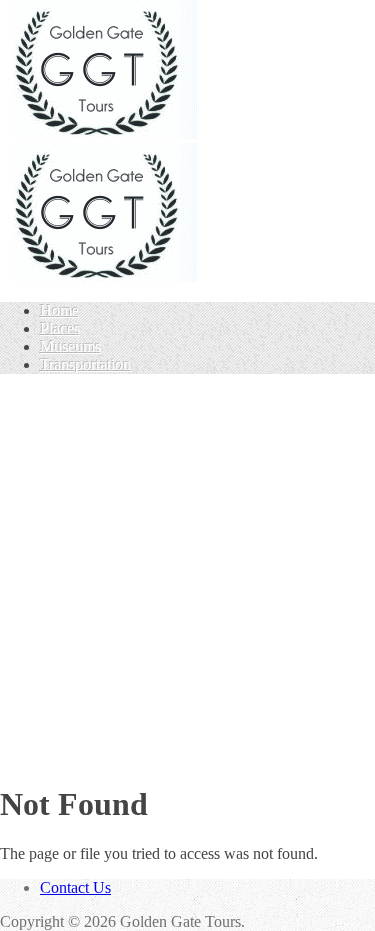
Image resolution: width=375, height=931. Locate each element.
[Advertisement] (187, 577)
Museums (70, 346)
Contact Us (75, 887)
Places (60, 328)
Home (59, 310)
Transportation (85, 364)
